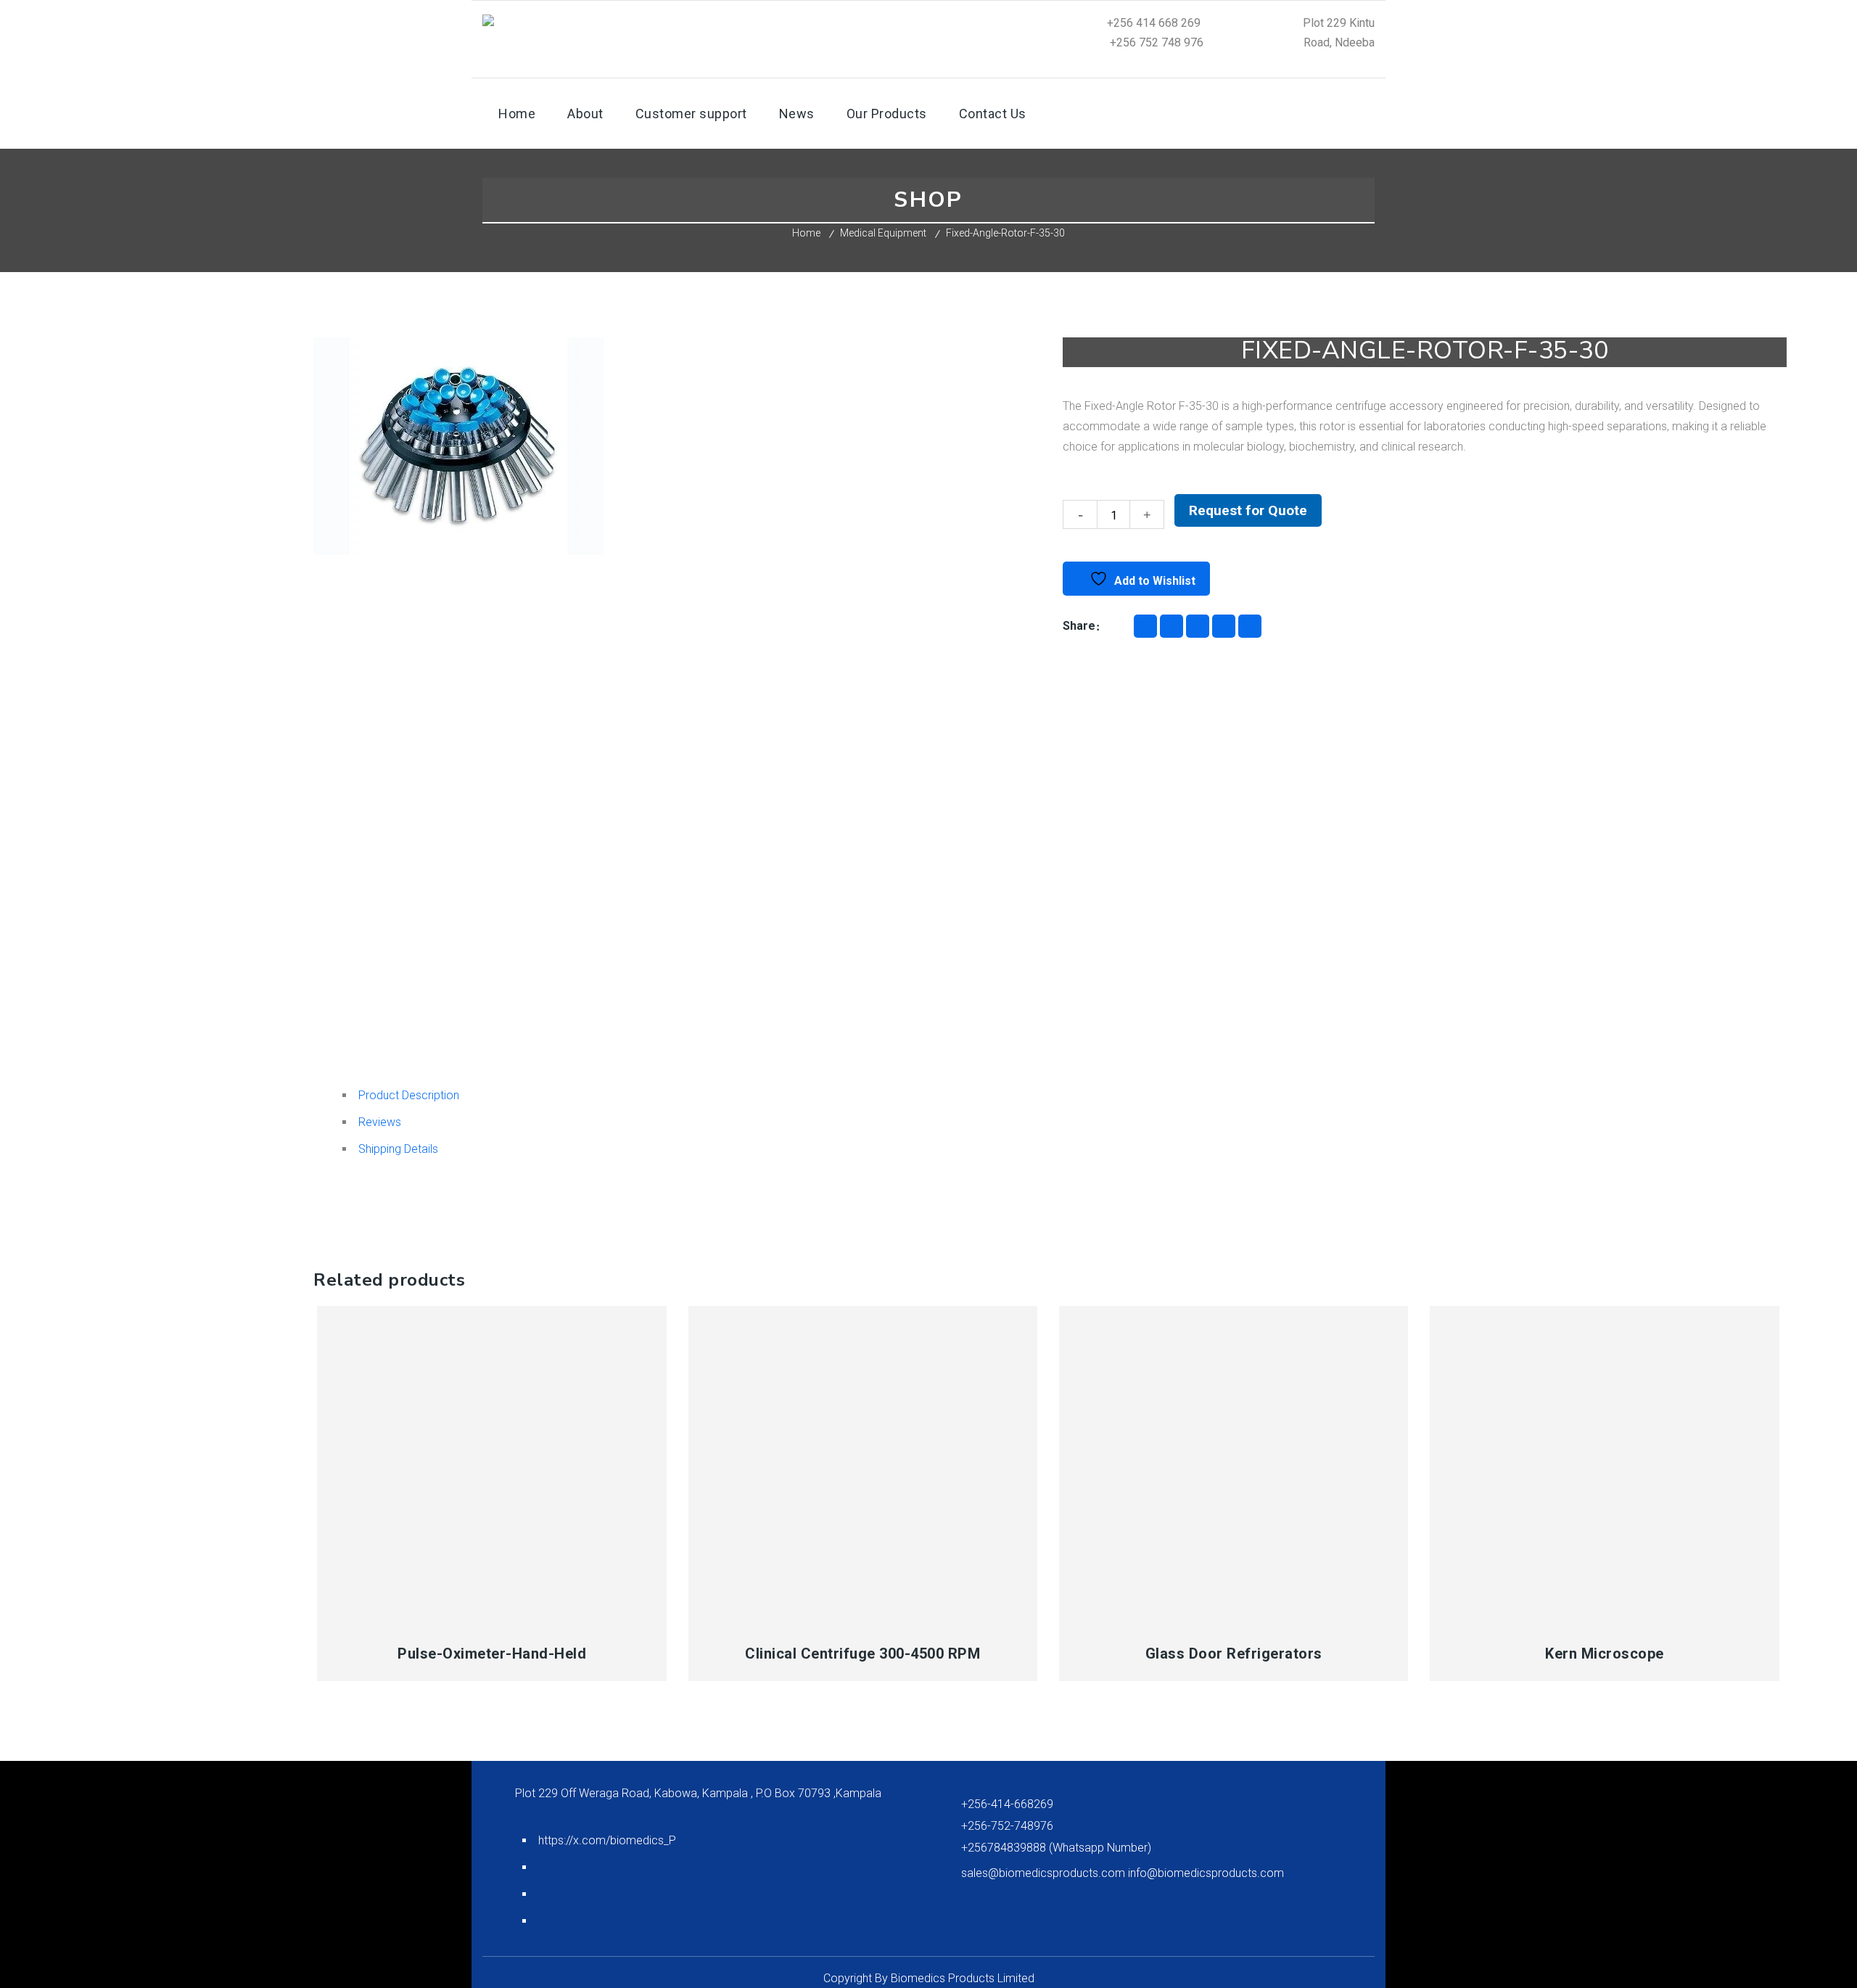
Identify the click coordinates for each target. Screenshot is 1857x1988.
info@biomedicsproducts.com (1206, 1873)
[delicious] (1172, 626)
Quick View (404, 1617)
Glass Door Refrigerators (1234, 1654)
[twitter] (1250, 626)
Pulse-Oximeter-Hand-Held (492, 1654)
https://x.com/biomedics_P (607, 1840)
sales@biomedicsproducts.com (1045, 1873)
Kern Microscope (1605, 1654)
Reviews (380, 1122)
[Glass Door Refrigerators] (1234, 1466)
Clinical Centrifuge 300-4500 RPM (862, 1654)
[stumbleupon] (1224, 626)
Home (806, 233)
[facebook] (1145, 626)
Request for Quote (1248, 510)
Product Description (409, 1095)
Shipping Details (398, 1149)
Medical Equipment (883, 233)
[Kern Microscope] (1605, 1466)
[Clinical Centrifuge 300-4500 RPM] (863, 1466)
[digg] (1198, 626)
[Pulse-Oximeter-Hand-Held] (492, 1466)
